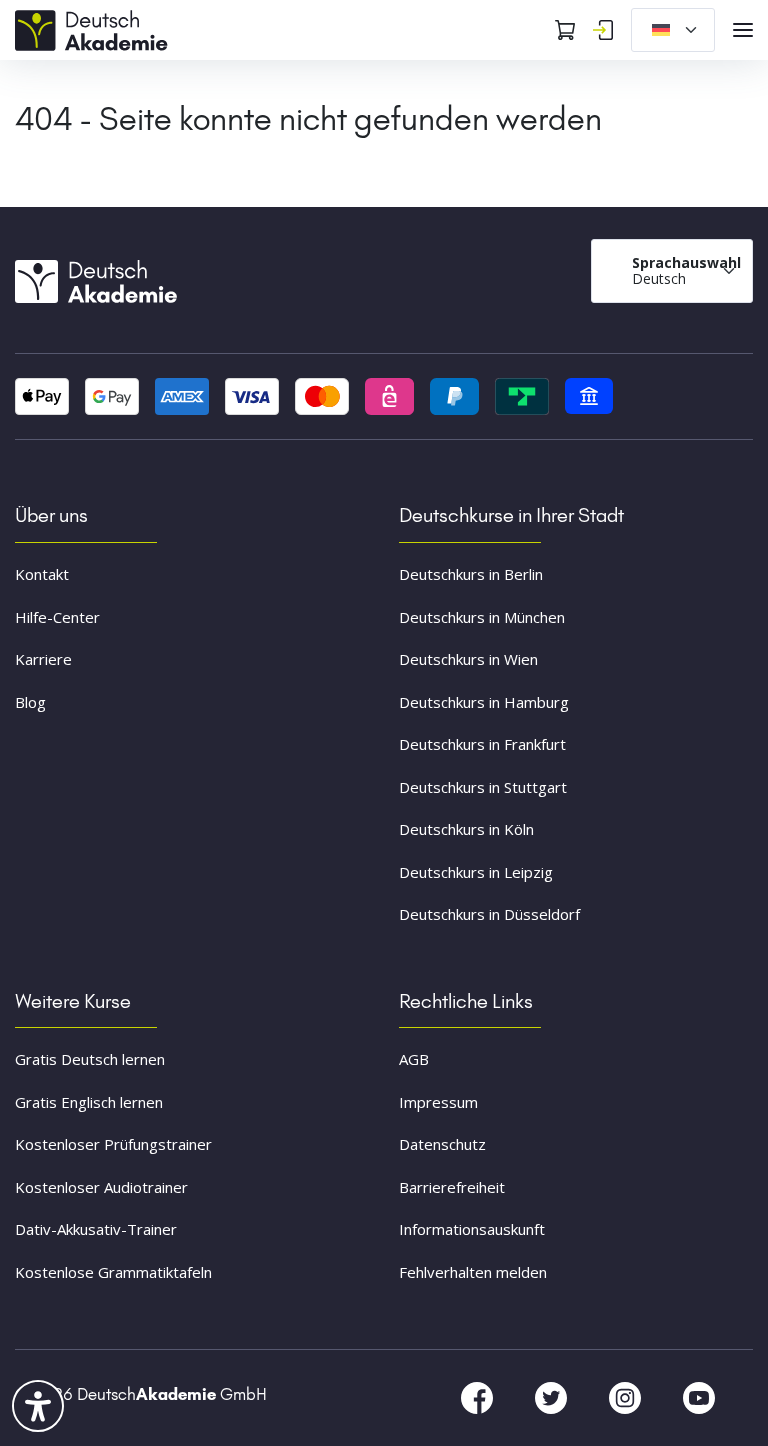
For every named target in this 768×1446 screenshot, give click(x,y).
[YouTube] (699, 1397)
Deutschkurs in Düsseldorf (489, 914)
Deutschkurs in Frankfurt (482, 744)
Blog (30, 702)
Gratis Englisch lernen (89, 1102)
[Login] (603, 30)
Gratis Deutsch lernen (90, 1059)
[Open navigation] (743, 30)
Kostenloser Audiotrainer (101, 1187)
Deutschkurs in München (482, 617)
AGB (414, 1059)
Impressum (438, 1102)
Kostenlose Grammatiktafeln (113, 1272)
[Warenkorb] (565, 30)
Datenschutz (442, 1144)
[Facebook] (479, 1397)
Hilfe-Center (57, 617)
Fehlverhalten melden (473, 1272)
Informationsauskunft (472, 1229)
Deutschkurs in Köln (466, 829)
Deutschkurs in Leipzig (476, 872)
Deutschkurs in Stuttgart (483, 787)
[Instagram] (627, 1397)
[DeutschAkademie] (95, 28)
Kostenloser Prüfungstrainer (113, 1144)
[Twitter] (553, 1397)
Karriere (43, 659)
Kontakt (42, 574)
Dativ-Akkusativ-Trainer (96, 1229)
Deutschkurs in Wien (468, 659)
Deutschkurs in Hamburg (484, 702)
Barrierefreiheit (452, 1187)
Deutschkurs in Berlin (471, 574)
